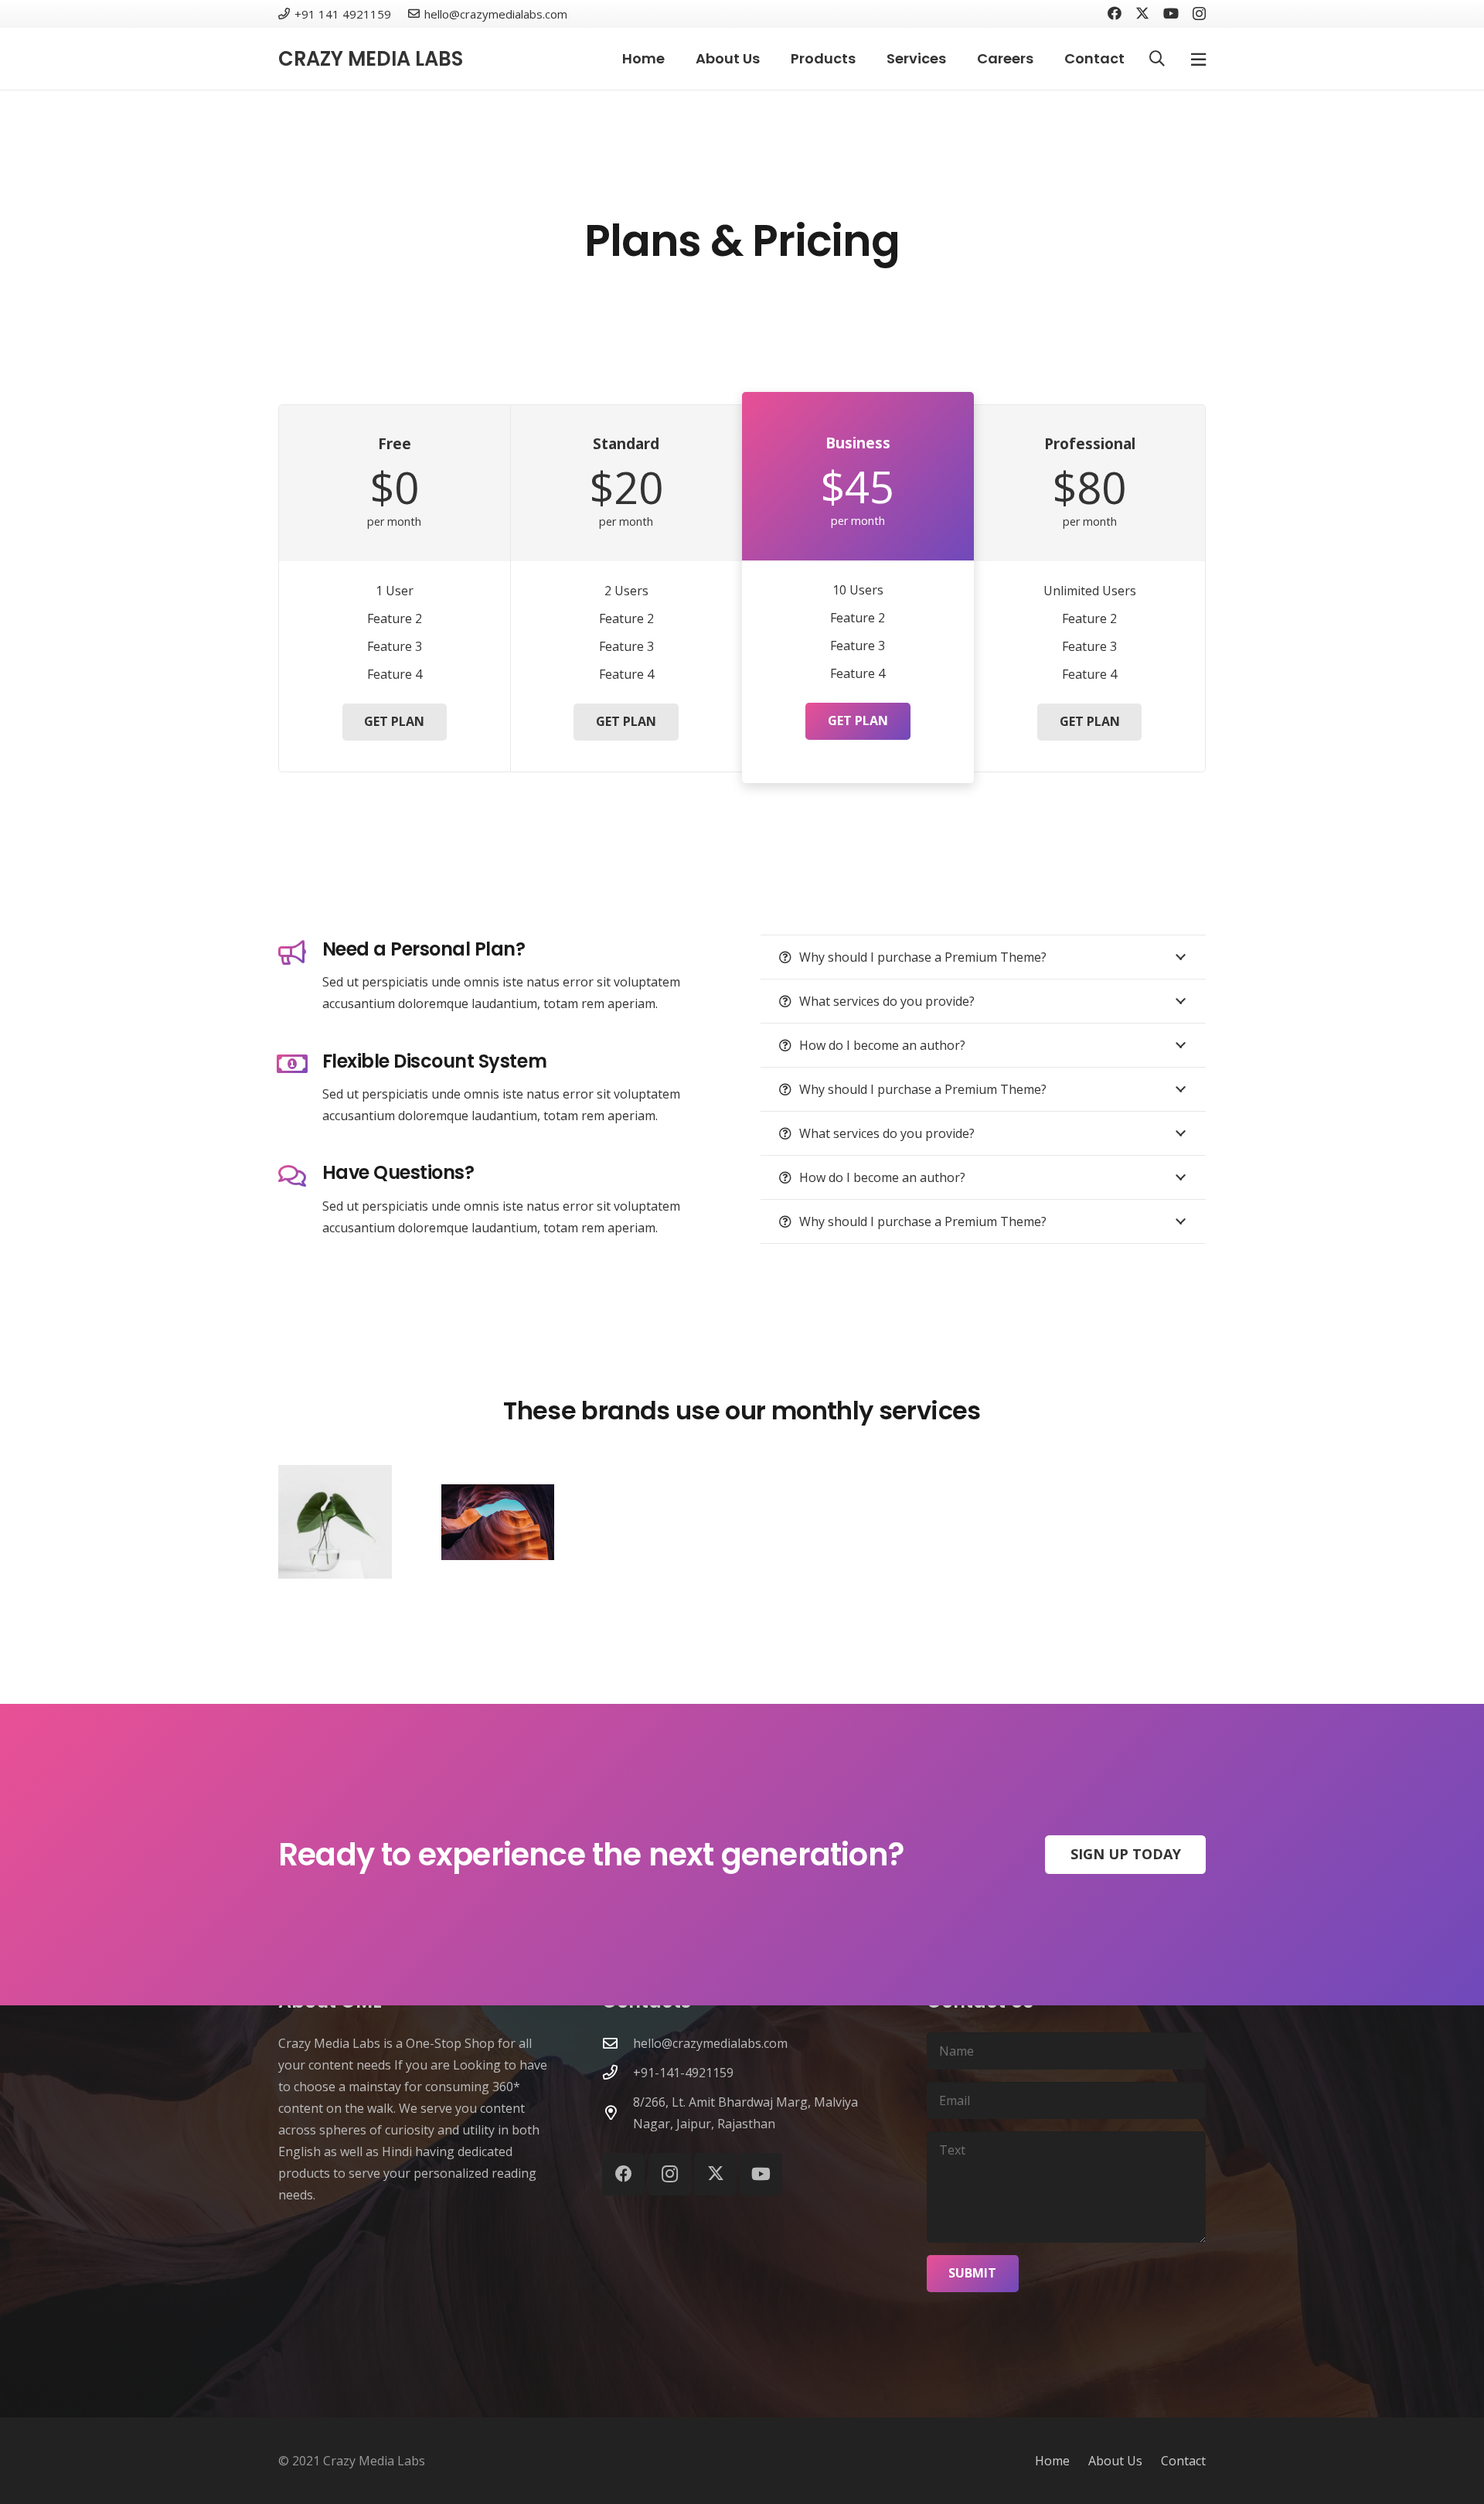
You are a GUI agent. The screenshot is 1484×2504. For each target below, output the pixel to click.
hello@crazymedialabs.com (710, 2043)
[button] (1157, 59)
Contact (1183, 2461)
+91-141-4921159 (683, 2073)
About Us (1115, 2461)
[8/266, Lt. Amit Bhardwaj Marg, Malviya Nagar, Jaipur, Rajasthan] (618, 2112)
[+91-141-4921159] (618, 2072)
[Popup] (1198, 59)
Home (1052, 2461)
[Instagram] (1199, 14)
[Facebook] (1115, 13)
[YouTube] (1171, 13)
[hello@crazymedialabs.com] (618, 2043)
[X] (1142, 13)
